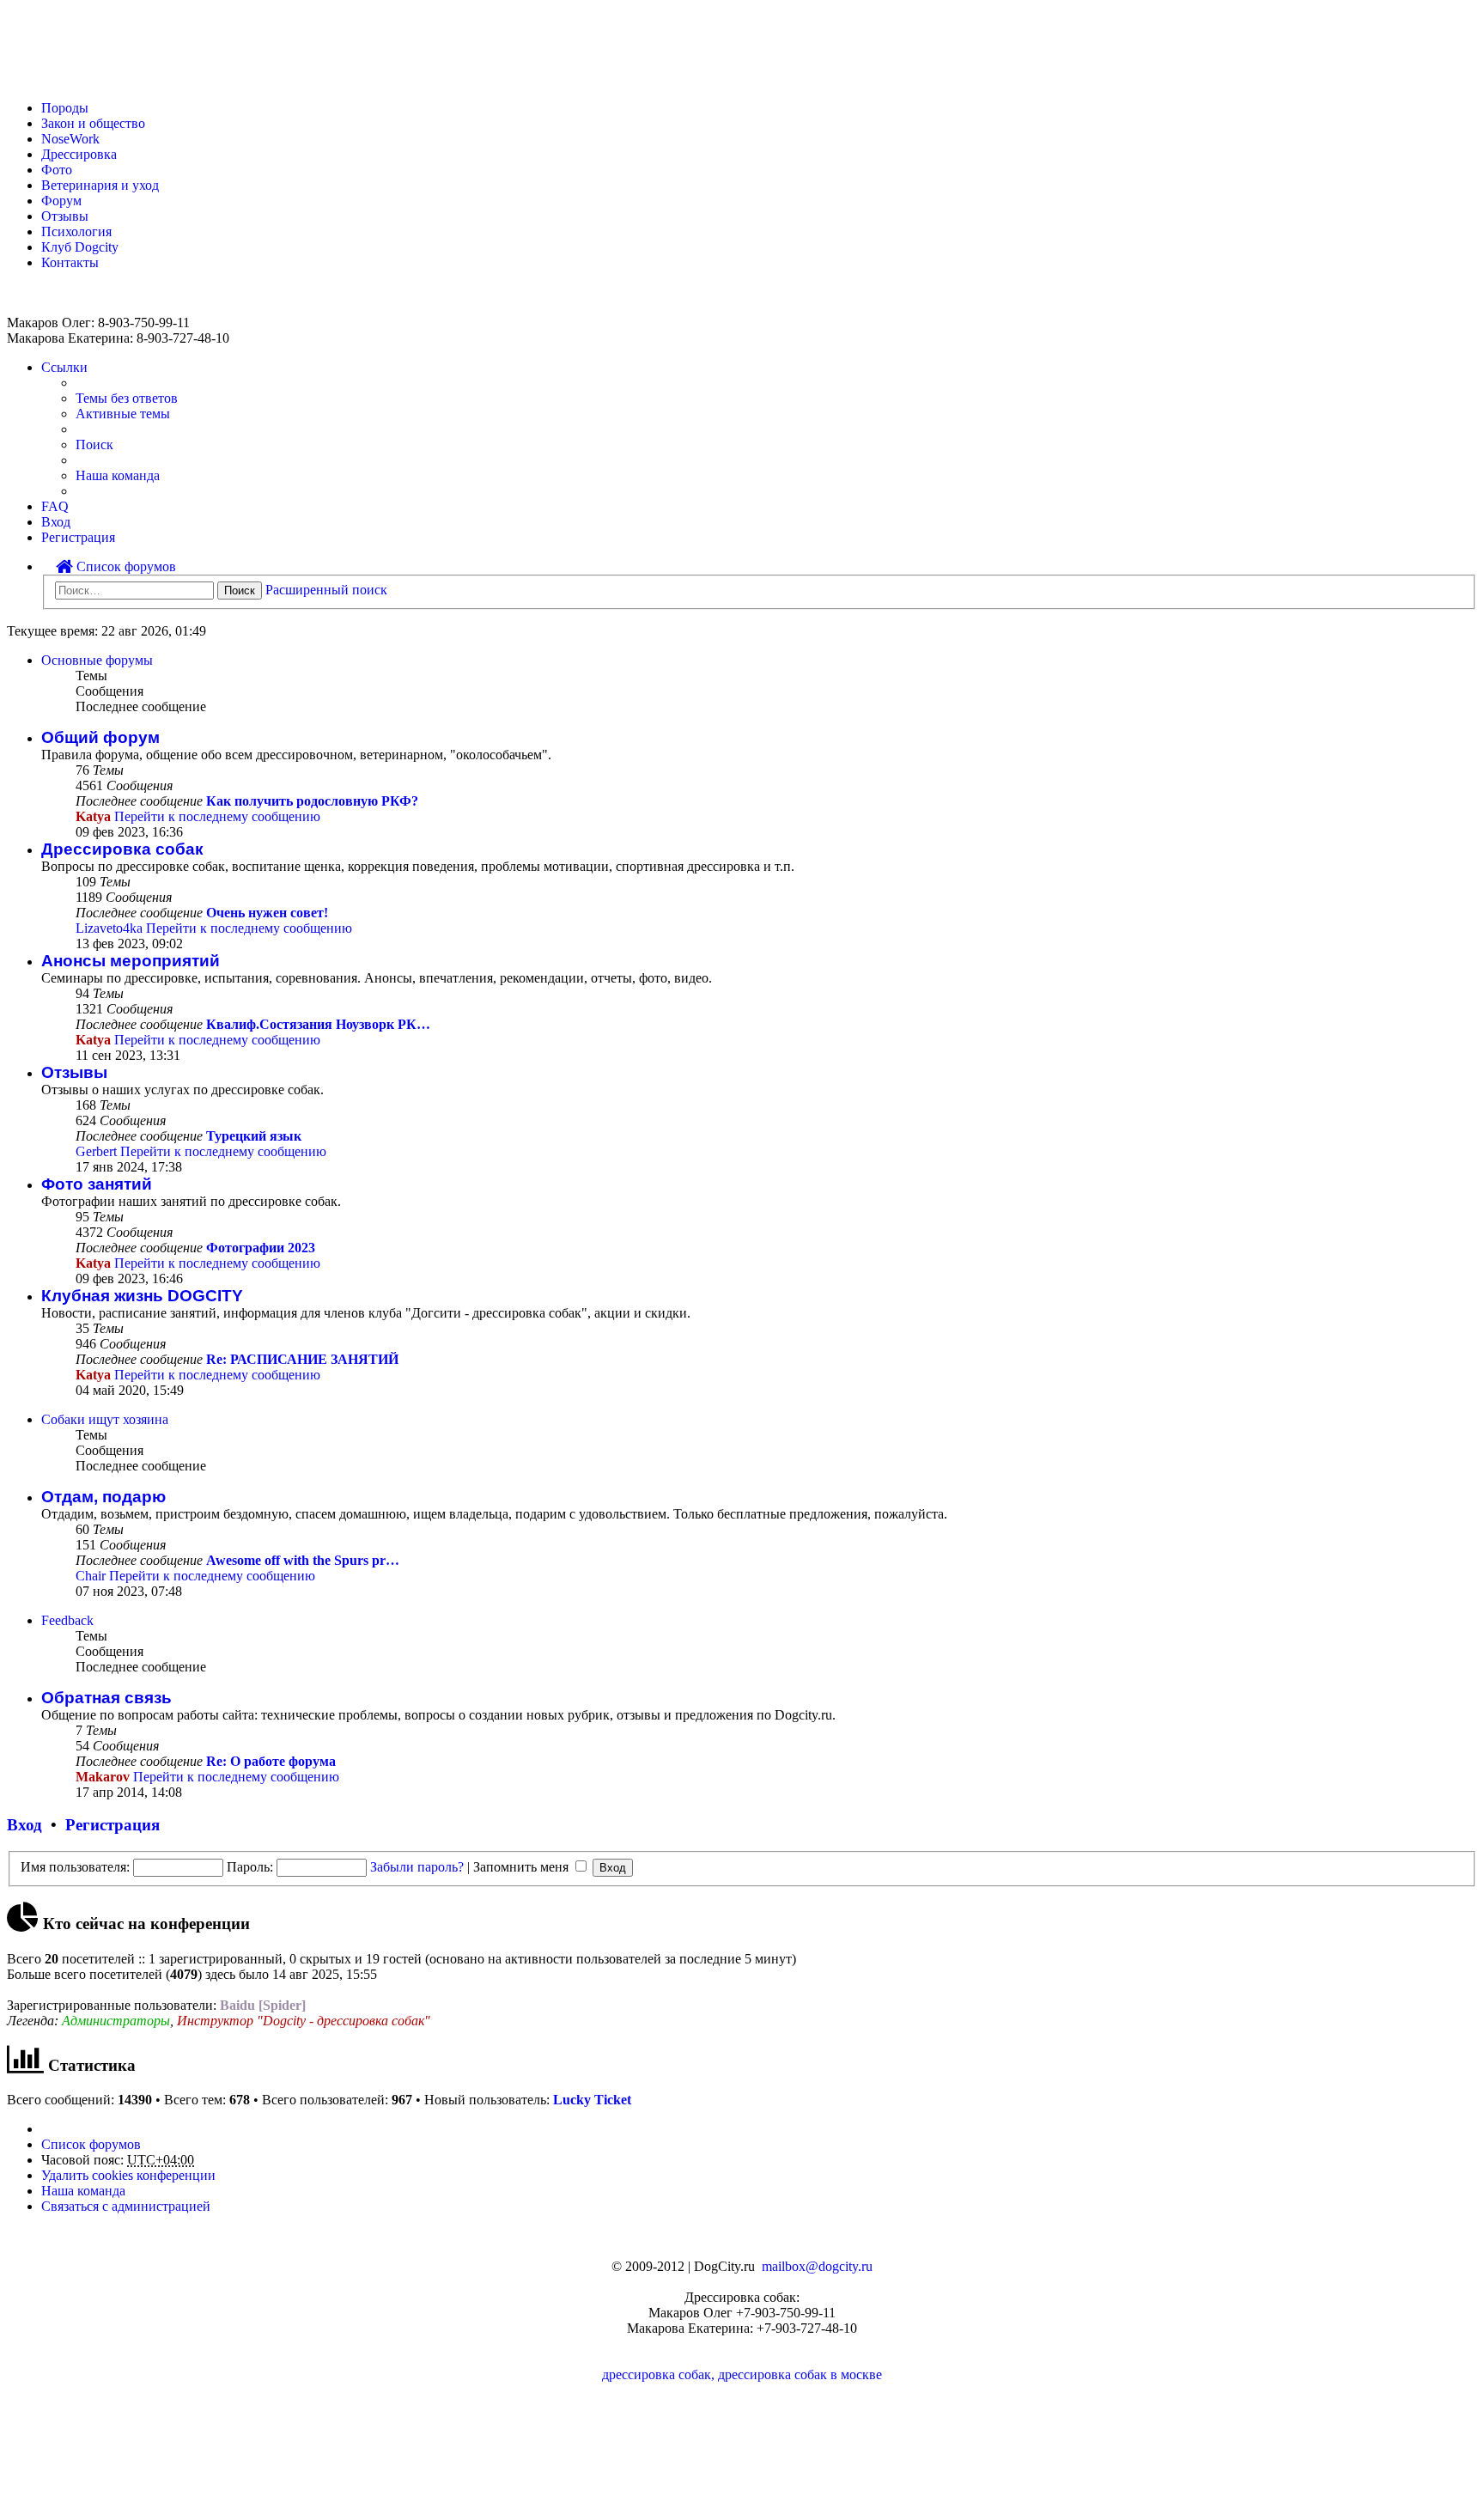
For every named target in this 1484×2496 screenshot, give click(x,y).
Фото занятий (97, 1184)
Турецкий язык (254, 1136)
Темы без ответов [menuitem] (127, 398)
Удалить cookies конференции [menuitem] (128, 2175)
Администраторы (116, 2021)
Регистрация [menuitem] (78, 537)
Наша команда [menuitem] (118, 475)
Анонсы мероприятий (131, 961)
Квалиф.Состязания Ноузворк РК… (318, 1024)
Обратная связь (106, 1698)
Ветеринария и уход (100, 185)
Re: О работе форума (271, 1761)
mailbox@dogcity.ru (817, 2266)
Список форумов (125, 566)
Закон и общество (93, 123)
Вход (24, 1825)
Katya (93, 816)
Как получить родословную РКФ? (312, 801)
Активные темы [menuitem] (123, 414)
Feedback (67, 1620)
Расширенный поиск (326, 590)
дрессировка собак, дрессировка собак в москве (742, 2374)
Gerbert (96, 1151)
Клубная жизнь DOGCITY (142, 1296)
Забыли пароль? (417, 1867)
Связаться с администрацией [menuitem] (126, 2206)
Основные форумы (97, 660)
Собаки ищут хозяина (105, 1419)
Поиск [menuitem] (94, 444)
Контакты (70, 262)
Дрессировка (79, 154)
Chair (91, 1576)
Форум (61, 201)
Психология (76, 231)
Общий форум (100, 737)
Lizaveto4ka (109, 928)
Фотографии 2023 (261, 1248)
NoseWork (70, 139)
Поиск (240, 591)
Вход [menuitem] (56, 522)
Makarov (103, 1777)
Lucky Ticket (592, 2100)
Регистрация (113, 1825)
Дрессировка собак (122, 849)
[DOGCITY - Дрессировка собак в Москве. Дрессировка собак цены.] (69, 79)
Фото (57, 170)
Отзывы (65, 216)
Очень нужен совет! (267, 913)
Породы (65, 108)
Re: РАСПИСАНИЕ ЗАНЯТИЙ (302, 1359)
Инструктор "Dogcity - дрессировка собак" (304, 2021)
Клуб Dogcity (80, 247)
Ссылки (64, 367)
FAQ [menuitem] (55, 506)
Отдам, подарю (103, 1497)
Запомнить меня (523, 1867)
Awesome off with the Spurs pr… (303, 1560)
